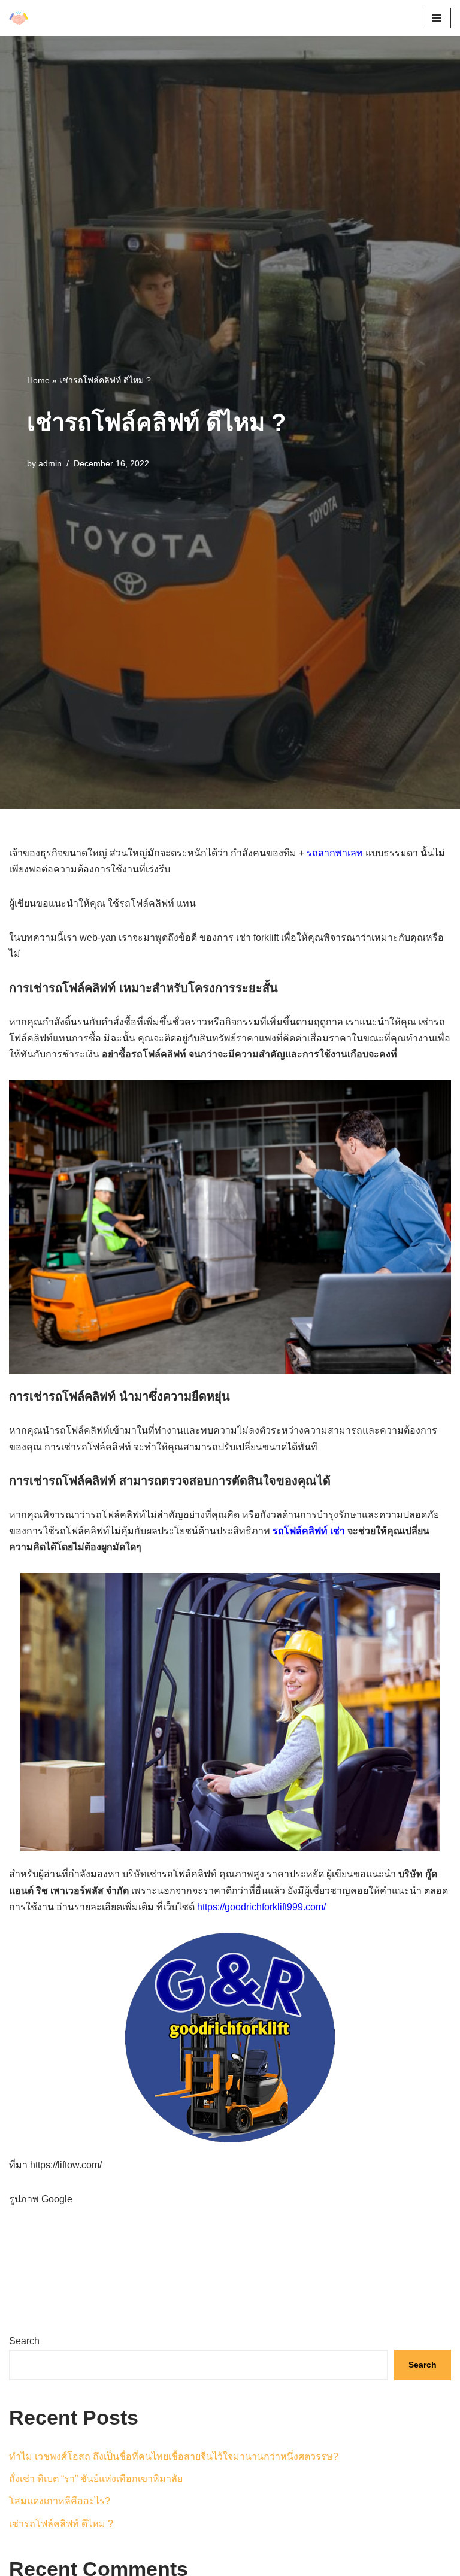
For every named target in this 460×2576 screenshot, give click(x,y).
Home (38, 380)
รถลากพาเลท (335, 853)
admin (50, 463)
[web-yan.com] (19, 18)
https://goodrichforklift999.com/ (261, 1907)
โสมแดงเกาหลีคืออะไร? (60, 2501)
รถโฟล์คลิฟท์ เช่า (309, 1531)
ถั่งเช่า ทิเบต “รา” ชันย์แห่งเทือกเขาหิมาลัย (96, 2479)
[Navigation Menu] (437, 18)
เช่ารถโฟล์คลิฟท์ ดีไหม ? (61, 2524)
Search (24, 2341)
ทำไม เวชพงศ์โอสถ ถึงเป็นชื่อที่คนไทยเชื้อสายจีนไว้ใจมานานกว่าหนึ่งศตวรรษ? (174, 2457)
